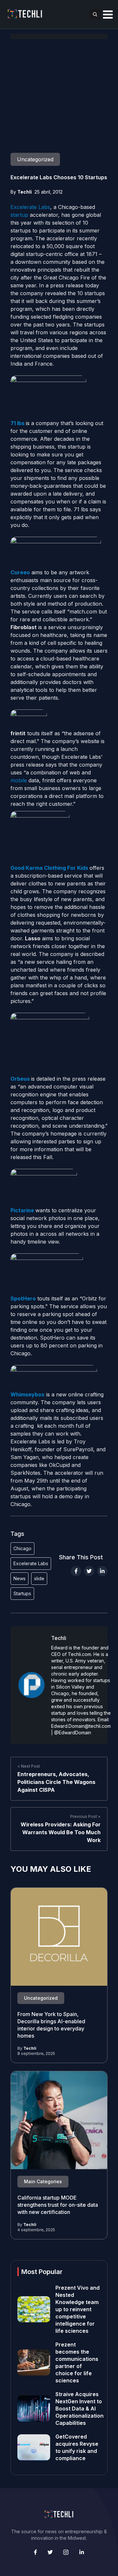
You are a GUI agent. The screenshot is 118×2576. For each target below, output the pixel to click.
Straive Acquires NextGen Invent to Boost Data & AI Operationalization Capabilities (79, 2409)
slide (39, 1578)
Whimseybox (28, 1394)
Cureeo (20, 572)
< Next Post (29, 1766)
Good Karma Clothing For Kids (49, 868)
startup (19, 215)
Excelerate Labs (30, 207)
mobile (19, 780)
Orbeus (20, 1079)
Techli (25, 192)
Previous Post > (85, 1816)
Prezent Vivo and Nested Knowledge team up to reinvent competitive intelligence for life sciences (78, 2309)
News (20, 1578)
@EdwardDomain (73, 1733)
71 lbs (18, 423)
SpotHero (23, 1298)
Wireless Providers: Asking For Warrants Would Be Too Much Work (61, 1832)
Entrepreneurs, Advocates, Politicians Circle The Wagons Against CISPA (56, 1782)
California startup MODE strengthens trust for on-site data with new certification (58, 2205)
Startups (22, 1593)
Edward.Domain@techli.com (81, 1726)
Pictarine (22, 1210)
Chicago (22, 1548)
